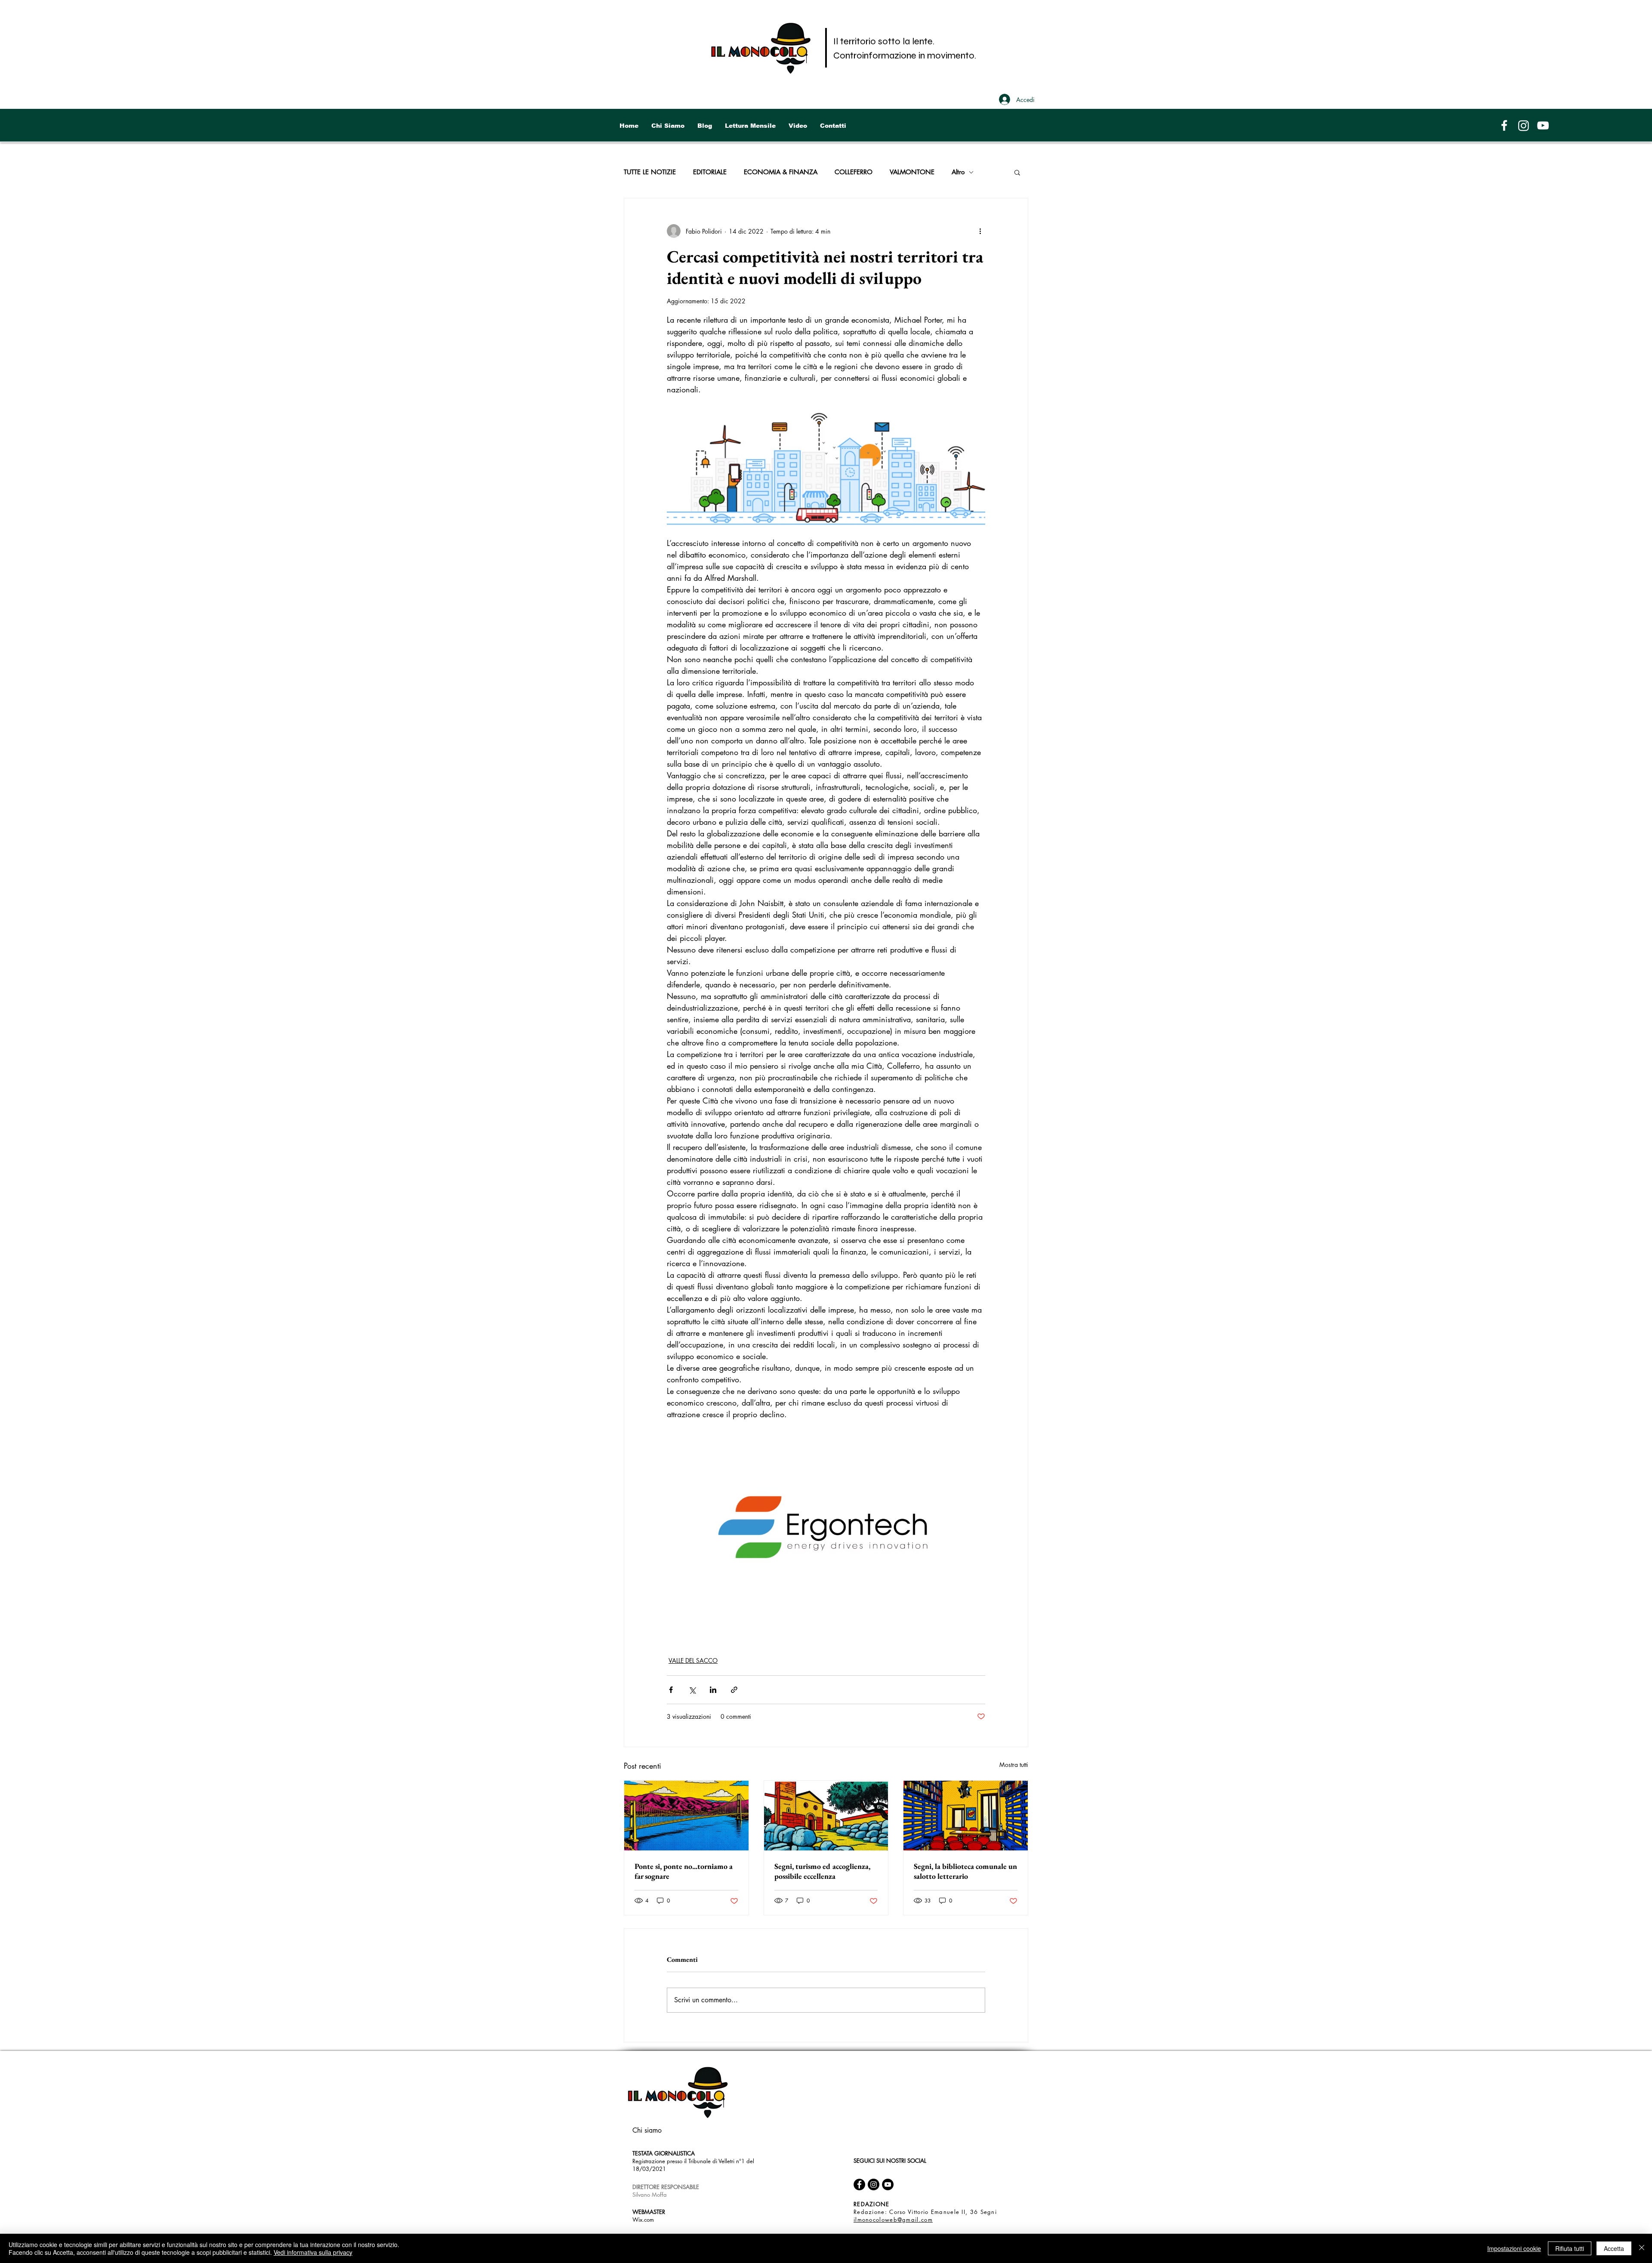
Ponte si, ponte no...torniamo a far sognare (684, 1871)
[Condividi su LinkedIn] (713, 1690)
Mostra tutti (1014, 1765)
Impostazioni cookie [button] (1514, 2248)
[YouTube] (1543, 125)
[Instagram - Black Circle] (874, 2184)
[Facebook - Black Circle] (859, 2184)
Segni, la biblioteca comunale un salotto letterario (965, 1871)
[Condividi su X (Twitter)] (692, 1690)
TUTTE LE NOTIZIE (650, 172)
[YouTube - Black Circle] (888, 2184)
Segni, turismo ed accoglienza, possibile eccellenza (822, 1871)
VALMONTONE (912, 172)
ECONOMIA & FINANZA (781, 172)
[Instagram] (1524, 125)
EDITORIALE (710, 172)
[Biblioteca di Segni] (966, 1816)
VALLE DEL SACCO (693, 1660)
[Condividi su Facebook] (671, 1690)
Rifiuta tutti (1570, 2248)
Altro (958, 172)
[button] (1017, 172)
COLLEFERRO (854, 172)
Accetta (1614, 2248)
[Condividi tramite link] (734, 1690)
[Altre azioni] (980, 231)
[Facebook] (1504, 125)
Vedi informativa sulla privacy (313, 2252)
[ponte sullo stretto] (686, 1816)
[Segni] (826, 1816)
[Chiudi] (1642, 2248)
